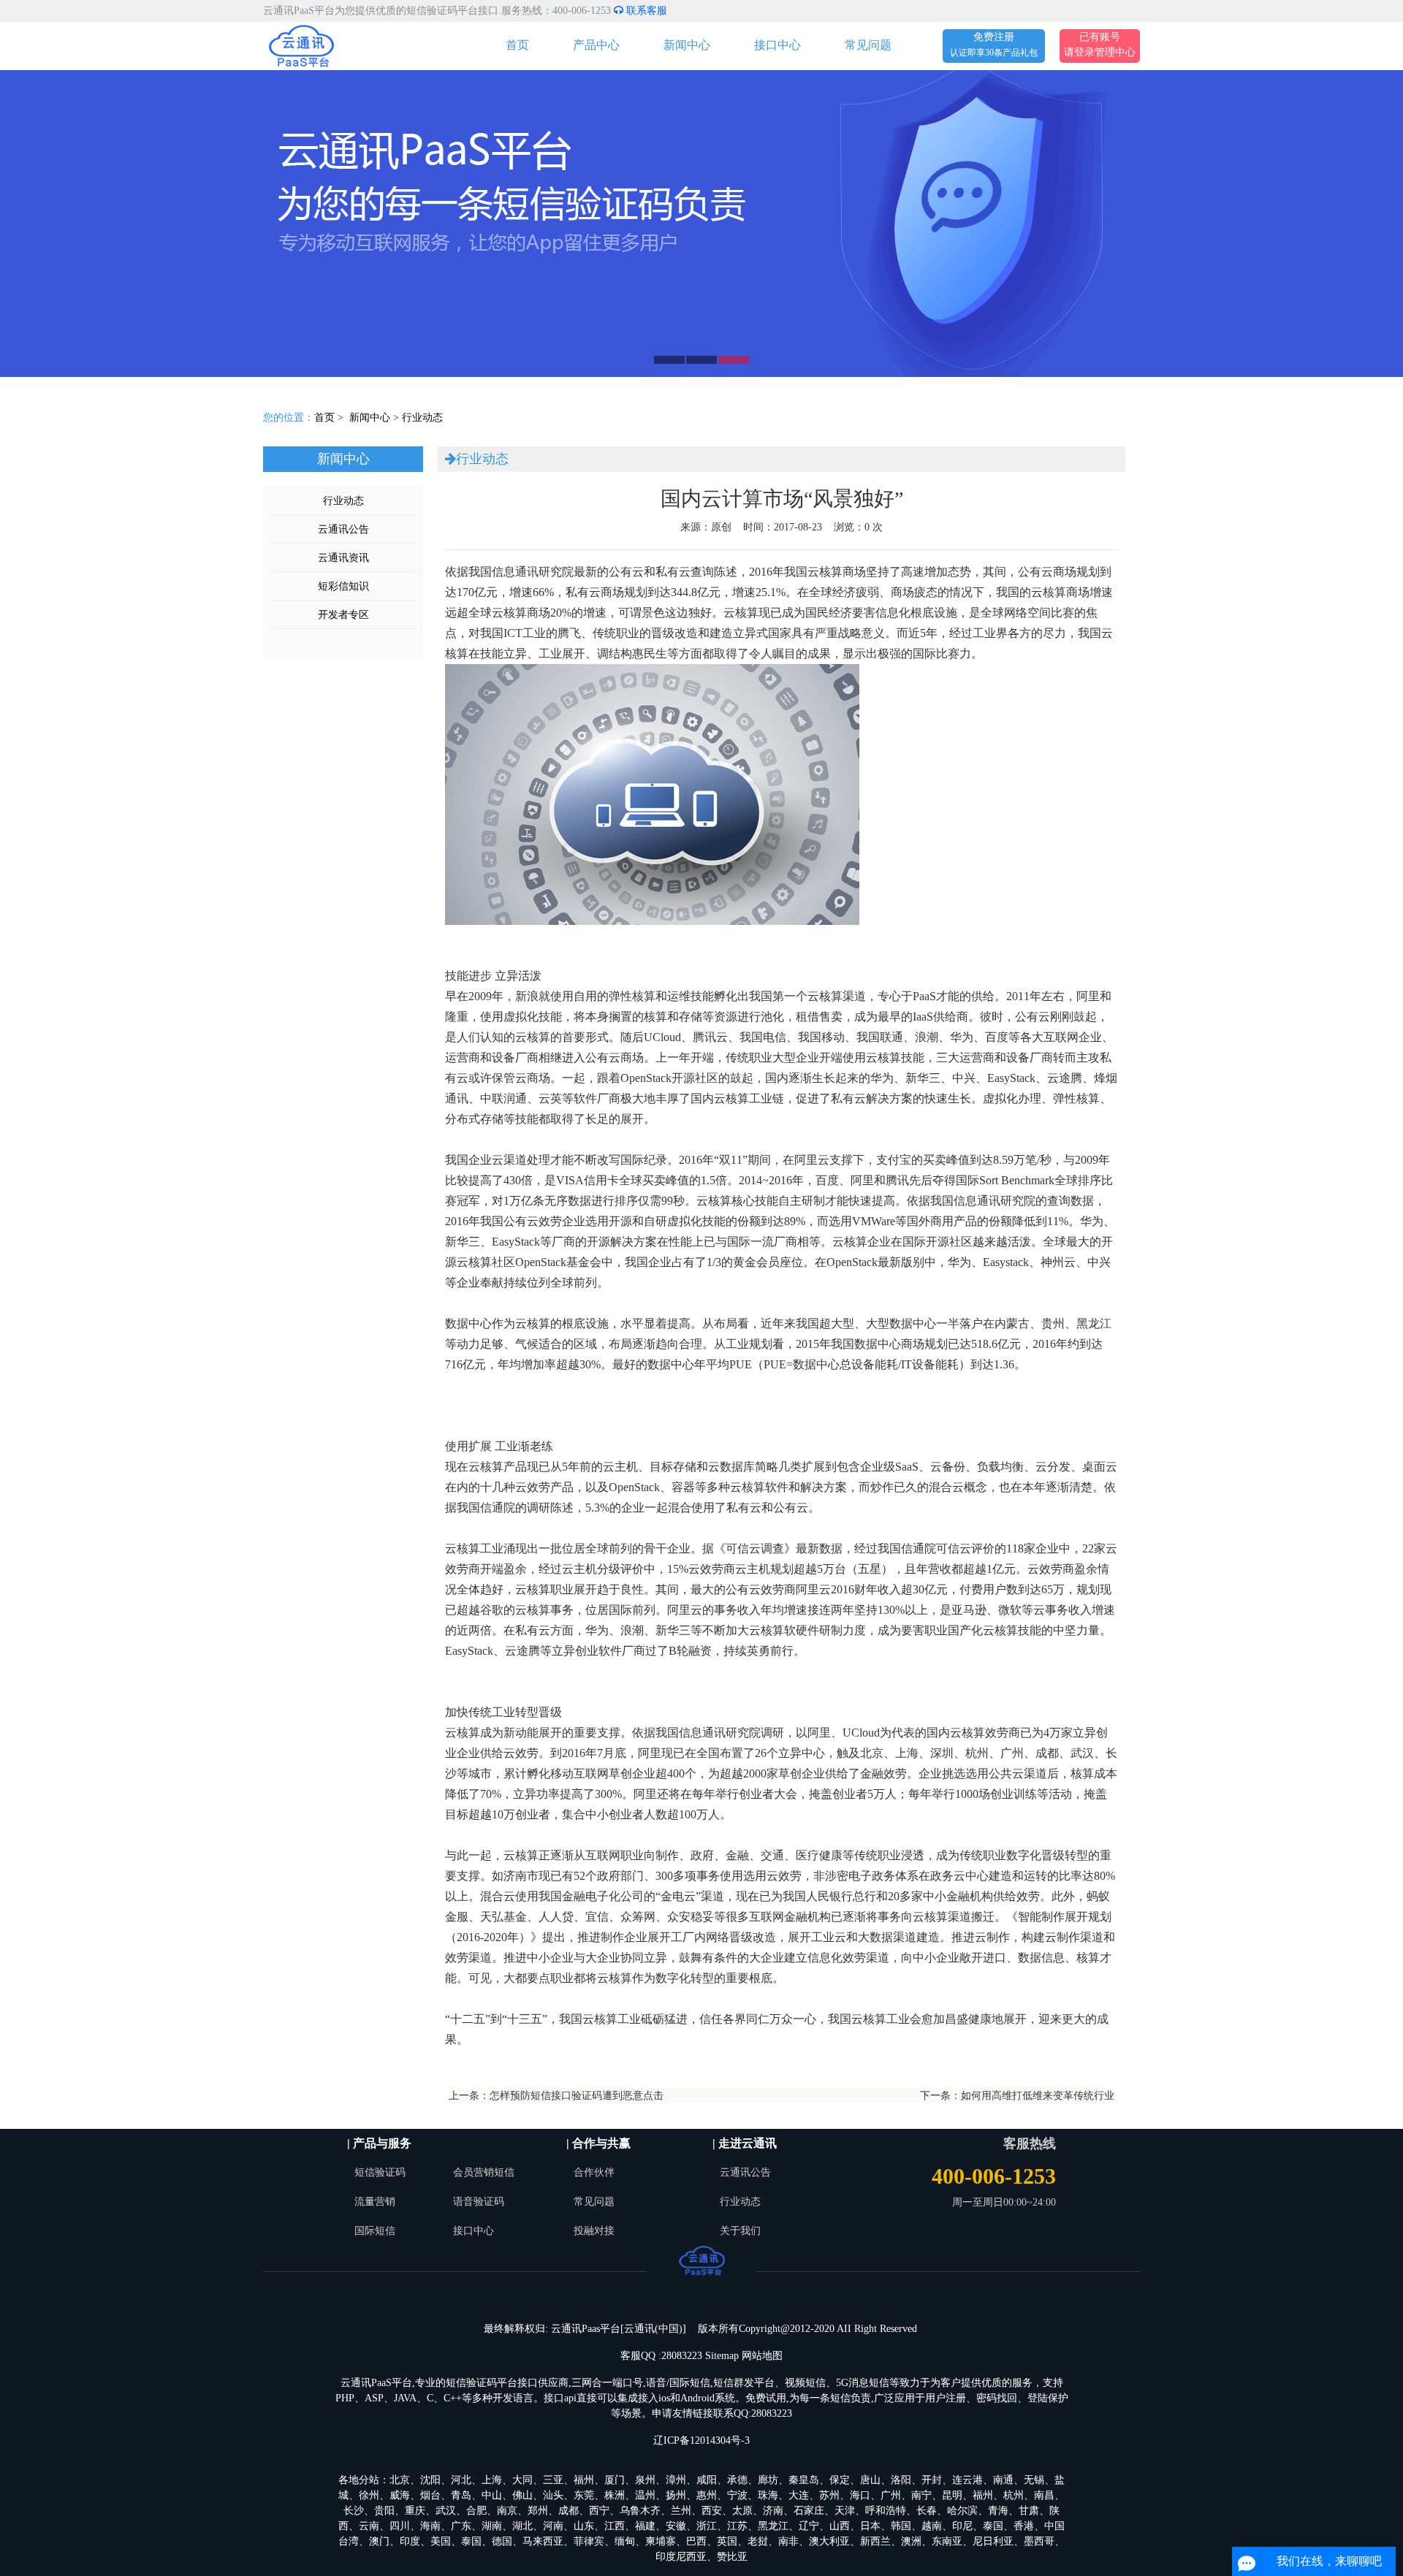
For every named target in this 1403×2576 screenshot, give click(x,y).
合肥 (476, 2511)
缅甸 (625, 2541)
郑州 (538, 2511)
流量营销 (375, 2202)
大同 (522, 2480)
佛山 (522, 2495)
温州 (645, 2495)
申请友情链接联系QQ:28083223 (722, 2413)
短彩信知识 (343, 586)
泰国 (993, 2526)
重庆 (415, 2511)
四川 (400, 2526)
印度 (410, 2541)
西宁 (599, 2511)
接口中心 (777, 45)
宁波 (737, 2495)
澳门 (379, 2541)
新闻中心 (687, 45)
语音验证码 (479, 2202)
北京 (400, 2480)
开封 (932, 2480)
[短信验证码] (701, 224)
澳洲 (911, 2541)
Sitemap (722, 2356)
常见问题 (868, 45)
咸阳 (707, 2480)
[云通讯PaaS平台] (301, 45)
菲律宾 (589, 2541)
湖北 (522, 2526)
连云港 (967, 2480)
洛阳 (901, 2480)
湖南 (492, 2526)
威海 (400, 2495)
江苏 (737, 2526)
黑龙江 (773, 2526)
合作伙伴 (594, 2172)
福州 (584, 2480)
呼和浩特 (886, 2511)
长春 (927, 2511)
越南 (932, 2526)
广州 (891, 2495)
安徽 (676, 2526)
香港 (1024, 2526)
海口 (860, 2495)
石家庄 (809, 2511)
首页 (517, 45)
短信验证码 (380, 2172)
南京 (507, 2511)
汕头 (553, 2495)
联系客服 (645, 11)
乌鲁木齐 (640, 2511)
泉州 (645, 2480)
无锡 (1034, 2480)
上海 (492, 2480)
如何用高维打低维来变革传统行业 (1038, 2096)
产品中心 (596, 45)
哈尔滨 (962, 2511)
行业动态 (422, 418)
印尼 (962, 2526)
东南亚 (947, 2541)
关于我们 (740, 2231)
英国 (727, 2541)
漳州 (676, 2480)
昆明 (952, 2495)
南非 (788, 2541)
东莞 (584, 2495)
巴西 (696, 2541)
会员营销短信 (484, 2172)
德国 (502, 2541)
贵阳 (384, 2511)
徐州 (369, 2495)
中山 (492, 2495)
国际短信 (375, 2231)
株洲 (615, 2495)
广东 (461, 2526)
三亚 (553, 2480)
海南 (430, 2526)
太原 (742, 2511)
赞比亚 (732, 2557)
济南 (773, 2511)
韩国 (901, 2526)
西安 (712, 2511)
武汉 (446, 2511)
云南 (369, 2526)
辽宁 (809, 2526)
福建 (645, 2526)
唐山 (870, 2480)
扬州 (676, 2495)
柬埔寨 (661, 2541)
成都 (569, 2511)
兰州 (681, 2511)
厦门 (615, 2480)
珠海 (768, 2495)
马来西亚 (543, 2541)
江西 (615, 2526)
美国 (441, 2541)
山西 (840, 2526)
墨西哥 (1039, 2541)
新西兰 (875, 2541)
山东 (584, 2526)
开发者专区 (343, 615)
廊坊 (768, 2480)
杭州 (1014, 2495)
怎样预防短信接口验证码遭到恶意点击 (577, 2096)
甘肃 (1029, 2511)
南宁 (921, 2495)
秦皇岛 (804, 2480)
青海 (998, 2511)
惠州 (707, 2495)
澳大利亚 (829, 2541)
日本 (870, 2526)
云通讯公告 (343, 529)
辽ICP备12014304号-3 (701, 2440)
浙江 (707, 2526)
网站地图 (762, 2356)
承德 (737, 2480)
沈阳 (430, 2480)
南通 (1003, 2480)
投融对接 (594, 2231)
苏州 (829, 2495)
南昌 (1044, 2495)
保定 (840, 2480)
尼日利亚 (993, 2541)
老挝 (758, 2541)
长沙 (354, 2511)
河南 (553, 2526)
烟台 (430, 2495)
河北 (461, 2480)
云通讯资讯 (343, 558)
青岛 (461, 2495)
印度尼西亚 (681, 2557)
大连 (799, 2495)
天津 (845, 2511)
